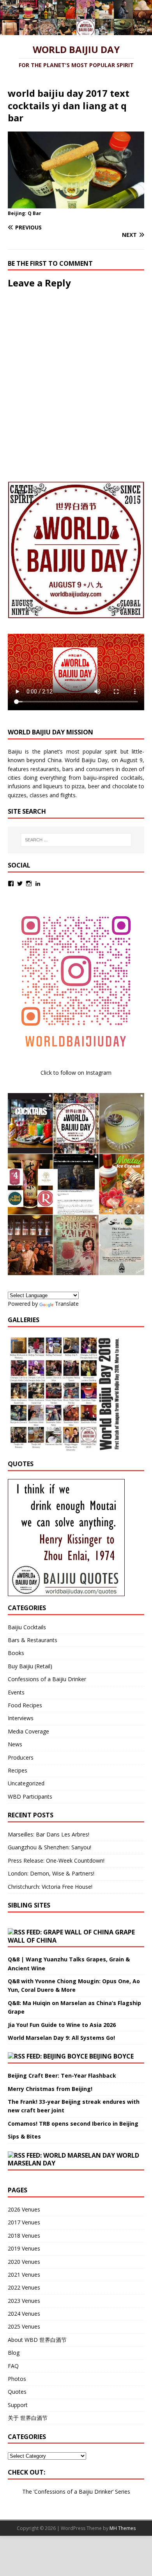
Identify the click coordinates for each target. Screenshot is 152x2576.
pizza (78, 786)
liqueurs (53, 786)
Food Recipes (25, 1705)
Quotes (17, 2392)
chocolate (125, 786)
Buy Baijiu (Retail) (30, 1666)
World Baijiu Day (86, 760)
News (15, 1744)
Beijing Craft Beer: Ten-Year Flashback (62, 2076)
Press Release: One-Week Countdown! (56, 1860)
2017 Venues (24, 2222)
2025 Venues (24, 2326)
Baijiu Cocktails (27, 1627)
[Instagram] (29, 884)
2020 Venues (24, 2262)
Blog (14, 2353)
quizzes (17, 795)
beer (94, 786)
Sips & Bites (24, 2136)
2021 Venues (24, 2275)
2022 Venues (24, 2287)
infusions (19, 786)
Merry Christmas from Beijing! (50, 2089)
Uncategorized (26, 1783)
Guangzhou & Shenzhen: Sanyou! (49, 1847)
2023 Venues (24, 2301)
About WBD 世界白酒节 (37, 2340)
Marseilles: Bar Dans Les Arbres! (49, 1834)
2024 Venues (24, 2314)
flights (68, 795)
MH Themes (123, 2528)
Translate (67, 1304)
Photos (17, 2379)
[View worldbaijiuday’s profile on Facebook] (11, 884)
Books (16, 1653)
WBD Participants (30, 1796)
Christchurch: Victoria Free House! (50, 1887)
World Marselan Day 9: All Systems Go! (61, 2038)
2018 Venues (24, 2236)
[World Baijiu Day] (76, 31)
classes (39, 795)
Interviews (21, 1718)
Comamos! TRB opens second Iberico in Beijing (73, 2124)
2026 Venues (24, 2209)
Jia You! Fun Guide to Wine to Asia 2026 (62, 2025)
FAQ (13, 2366)
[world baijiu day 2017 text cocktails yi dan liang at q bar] (76, 204)
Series (123, 2492)
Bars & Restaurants (33, 1640)
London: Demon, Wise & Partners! (51, 1873)
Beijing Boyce (111, 2056)
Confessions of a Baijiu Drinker (47, 1679)
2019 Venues (24, 2248)
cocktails (132, 778)
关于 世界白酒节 (28, 2418)
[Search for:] (76, 840)
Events (16, 1692)
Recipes (18, 1770)
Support (18, 2405)
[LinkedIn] (38, 884)
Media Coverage (28, 1731)
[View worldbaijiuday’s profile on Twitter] (20, 884)
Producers (21, 1757)
